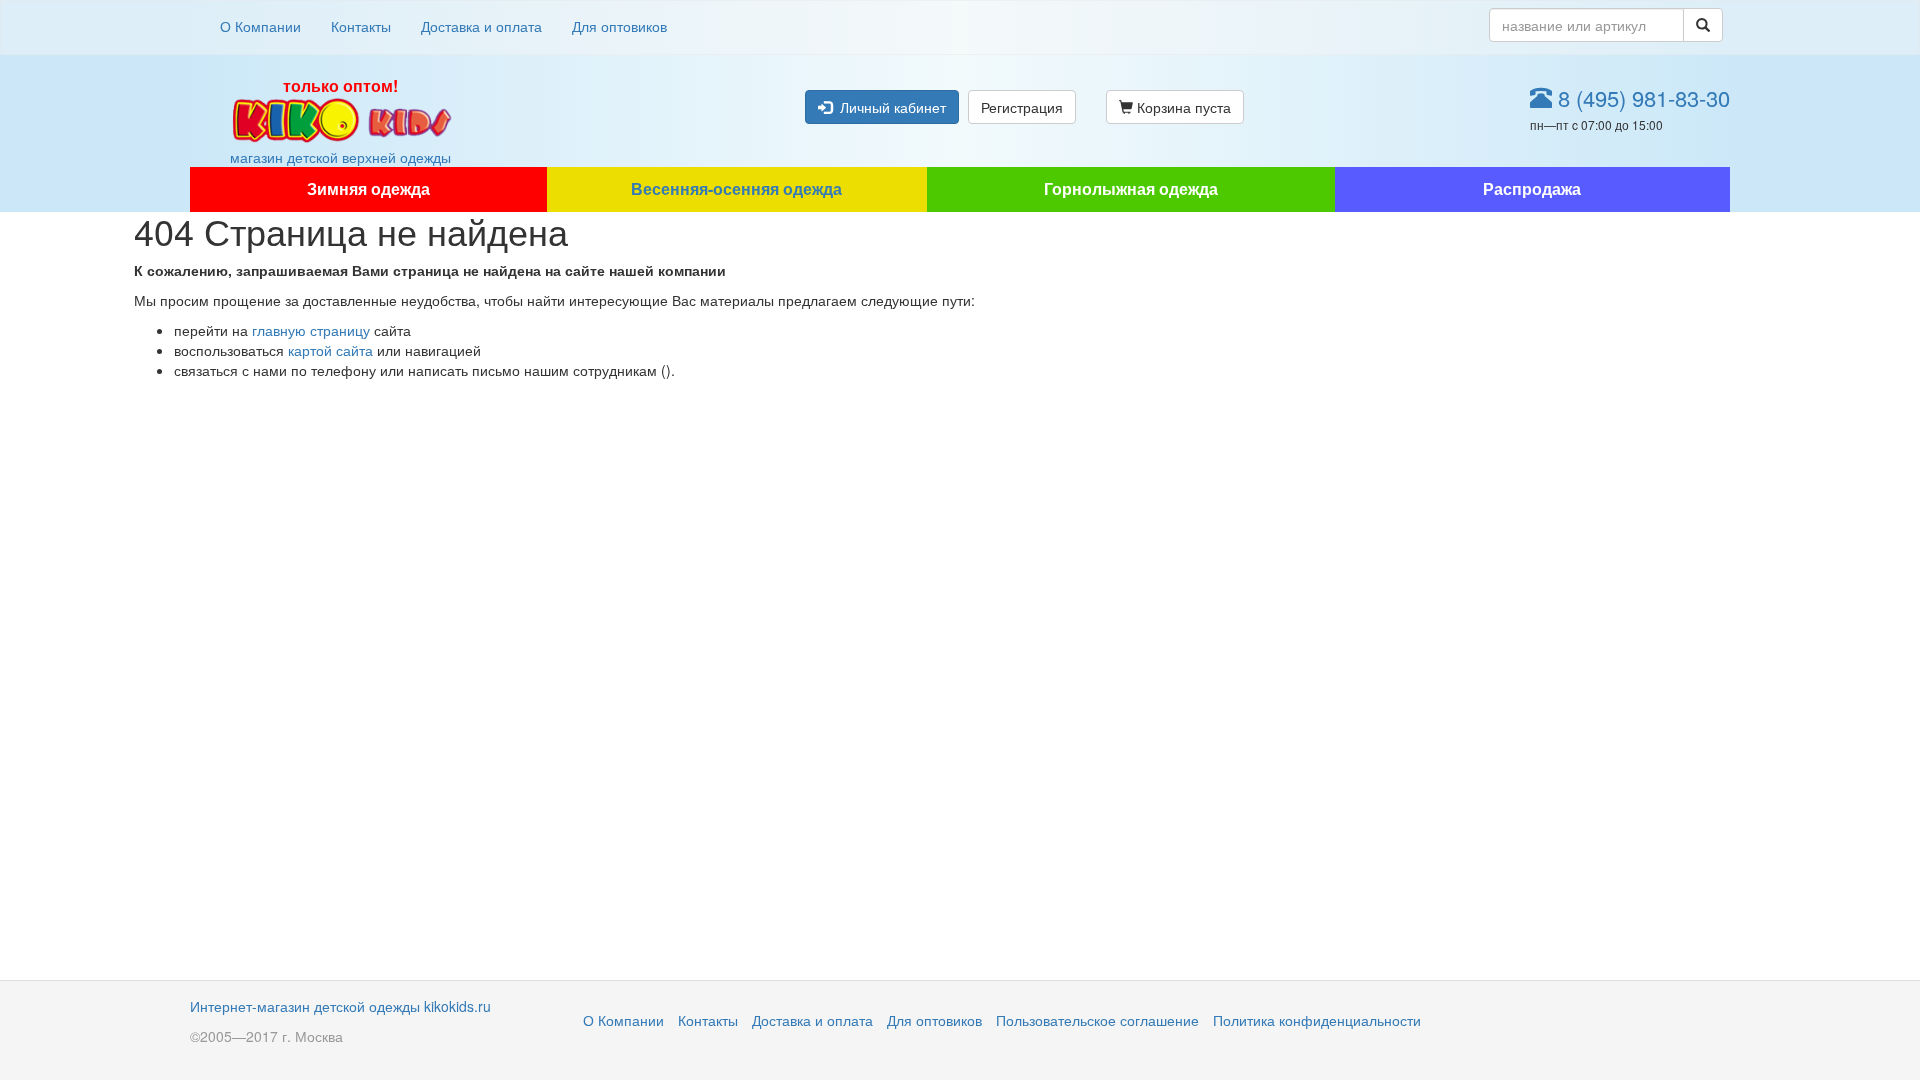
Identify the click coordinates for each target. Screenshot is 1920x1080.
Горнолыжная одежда (1131, 188)
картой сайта (330, 350)
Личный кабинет (889, 107)
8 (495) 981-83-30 (1641, 97)
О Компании (260, 26)
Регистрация (1022, 107)
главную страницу (311, 330)
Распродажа (1532, 188)
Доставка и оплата (481, 26)
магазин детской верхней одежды (340, 121)
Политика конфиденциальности (1317, 1020)
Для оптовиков (619, 26)
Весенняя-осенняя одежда (736, 188)
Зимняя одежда (368, 188)
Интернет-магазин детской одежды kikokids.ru (340, 1006)
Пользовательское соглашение (1097, 1020)
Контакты (361, 26)
